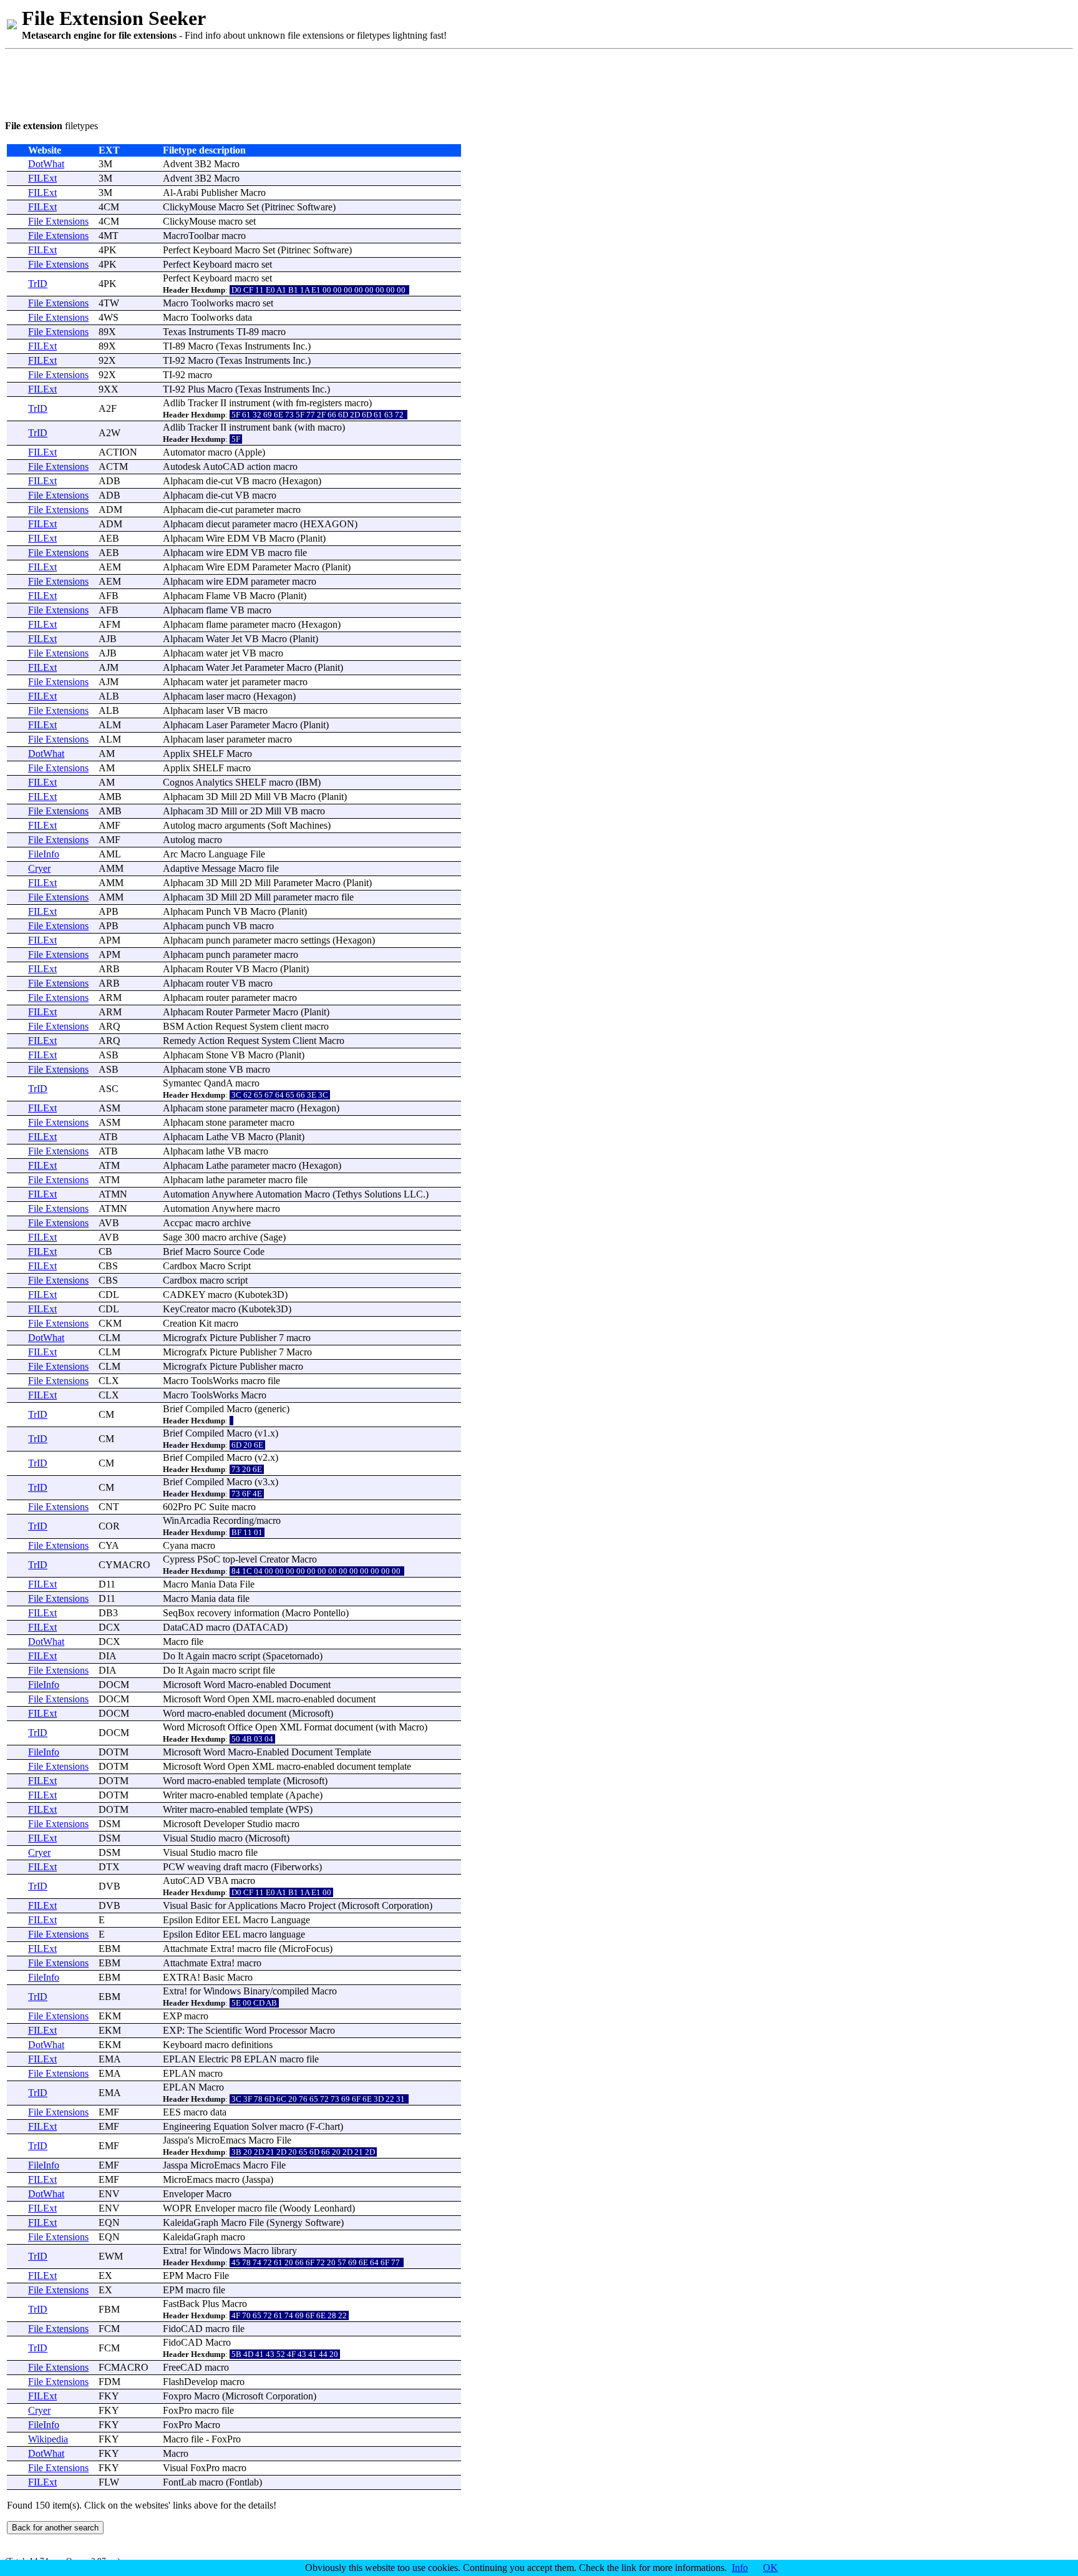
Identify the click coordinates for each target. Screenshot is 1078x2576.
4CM (109, 207)
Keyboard (212, 250)
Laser (217, 725)
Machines (308, 825)
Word (214, 1685)
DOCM (114, 1685)
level (248, 1559)
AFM (109, 624)
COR (109, 1526)
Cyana (176, 1545)
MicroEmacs (221, 2140)
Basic (201, 1905)
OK (770, 2568)
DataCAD (183, 1627)
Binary (257, 1991)
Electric (213, 2059)
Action (199, 1026)
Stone (217, 1055)
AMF (109, 825)
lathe (215, 1151)
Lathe (217, 1137)
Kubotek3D (261, 1295)
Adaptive (181, 868)
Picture (223, 1338)
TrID (38, 284)
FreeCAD (182, 2367)
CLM (109, 1338)
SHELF (208, 754)
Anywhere (232, 1194)
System (264, 1026)
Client (304, 1041)
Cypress (179, 1559)
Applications (253, 1905)
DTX (109, 1867)
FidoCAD (183, 2329)
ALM (110, 725)
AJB (108, 639)
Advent (177, 164)
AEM (110, 567)
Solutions (383, 1194)
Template (353, 1752)
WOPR (177, 2208)
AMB (110, 797)
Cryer (39, 868)
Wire (215, 538)
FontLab (180, 2482)
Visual (175, 1838)
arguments (245, 825)
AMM (111, 868)
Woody (297, 2208)
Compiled (205, 1409)
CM (106, 1414)
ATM (109, 1165)
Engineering (187, 2126)
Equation (231, 2126)
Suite (219, 1507)
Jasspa (175, 2140)
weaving (204, 1867)
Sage (172, 1237)
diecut (218, 524)
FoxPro (177, 2410)
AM (107, 754)
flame (217, 610)
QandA (218, 1083)
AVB (109, 1223)
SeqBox (179, 1613)
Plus (196, 389)
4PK (108, 250)
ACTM (113, 466)
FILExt (42, 178)
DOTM (114, 1752)
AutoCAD (224, 466)
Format (318, 1727)
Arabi (187, 193)
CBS (108, 1266)
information (257, 1613)
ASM (109, 1108)
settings (315, 940)
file (301, 553)
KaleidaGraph (191, 2222)
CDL (109, 1295)
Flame (218, 596)
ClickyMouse (189, 207)
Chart (329, 2126)
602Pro (177, 1507)
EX (105, 2276)
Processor (288, 2030)
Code (254, 1251)
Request (231, 1026)
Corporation (405, 1905)
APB (109, 911)
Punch (218, 911)
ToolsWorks (215, 1381)
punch (218, 926)
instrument (250, 403)
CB (105, 1251)
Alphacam (183, 481)
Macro (227, 164)
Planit (311, 538)
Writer (175, 1795)
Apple (250, 452)
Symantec (182, 1083)
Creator (274, 1559)
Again (197, 1656)
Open (239, 1699)
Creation (180, 1323)
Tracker (203, 403)
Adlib (174, 403)
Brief (173, 1251)
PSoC (209, 1559)
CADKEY (184, 1295)
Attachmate (185, 1949)
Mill (229, 797)
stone (216, 1069)
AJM (109, 667)
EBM (109, 1949)
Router (219, 969)
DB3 (108, 1613)
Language (228, 854)
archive (236, 1223)
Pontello (329, 1613)
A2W (109, 433)
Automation (186, 1194)
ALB (109, 696)
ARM (110, 998)
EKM (110, 2016)
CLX (109, 1381)
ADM (110, 510)
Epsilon (178, 1920)
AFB (109, 596)
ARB (109, 969)
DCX (109, 1627)
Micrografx (185, 1338)
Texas (174, 332)
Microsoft (182, 1685)
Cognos (178, 782)
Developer (224, 1824)
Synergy (286, 2222)
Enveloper (183, 2194)
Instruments (211, 332)
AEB (109, 538)
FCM (109, 2329)
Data (228, 1584)
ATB (108, 1137)
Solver (264, 2126)
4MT (109, 236)
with (284, 403)
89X (107, 332)
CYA (109, 1545)
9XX (109, 389)
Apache (304, 1795)
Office (240, 1727)
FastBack (181, 2304)
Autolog (179, 825)
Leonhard (333, 2208)
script (237, 1280)
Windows (222, 1991)
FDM (109, 2382)
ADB (109, 481)
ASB (109, 1055)
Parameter (272, 567)
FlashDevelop (190, 2382)
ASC (109, 1089)
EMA (110, 2059)
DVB (109, 1886)
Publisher (219, 193)
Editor (207, 1920)
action (259, 466)
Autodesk (182, 466)
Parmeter (253, 1012)
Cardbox (180, 1266)
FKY (109, 2396)
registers (326, 403)
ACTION (118, 452)
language (287, 1934)
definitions (252, 2045)
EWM (111, 2256)
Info (740, 2568)
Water (217, 639)
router (217, 983)
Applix (177, 754)
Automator (184, 452)
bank (282, 427)
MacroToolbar (191, 236)
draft (232, 1867)
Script (239, 1266)
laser (215, 696)
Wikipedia (48, 2439)
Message (219, 868)
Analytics (214, 782)
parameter (255, 510)
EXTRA (180, 1977)
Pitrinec (279, 207)
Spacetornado (293, 1656)
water (217, 653)
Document (310, 1685)
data (244, 317)
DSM (109, 1824)
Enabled (273, 1752)
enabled (272, 1685)
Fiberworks (296, 1867)
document (356, 1699)
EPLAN (179, 2059)
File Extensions (58, 221)
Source (227, 1251)
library (284, 2251)
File (258, 854)
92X (107, 360)
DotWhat (46, 164)
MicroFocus (306, 1949)
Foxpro (177, 2396)
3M (105, 164)
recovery (214, 1613)
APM (109, 940)
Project (322, 1905)
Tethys (349, 1194)
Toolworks (212, 303)
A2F (108, 408)
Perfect (177, 250)
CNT (109, 1507)
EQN (109, 2222)
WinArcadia (187, 1520)
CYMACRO (124, 1565)
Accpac (178, 1223)
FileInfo (44, 854)
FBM (109, 2309)
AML (110, 854)
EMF (109, 2112)
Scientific (224, 2030)
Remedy (179, 1041)
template (395, 1766)
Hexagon (300, 481)
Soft (279, 825)
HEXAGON (329, 524)
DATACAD (260, 1627)
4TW (109, 303)
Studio (260, 1824)
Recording (233, 1520)
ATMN (113, 1194)
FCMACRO (124, 2367)
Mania (203, 1584)
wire (215, 553)
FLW (109, 2482)
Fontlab (244, 2482)
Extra (221, 1949)
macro (231, 221)
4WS (109, 317)
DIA (108, 1656)
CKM (110, 1323)
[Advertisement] (232, 82)
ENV (109, 2194)
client (291, 1026)
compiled (291, 1991)
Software (315, 207)
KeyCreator (186, 1309)
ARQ (109, 1026)
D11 (107, 1584)
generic (272, 1409)
